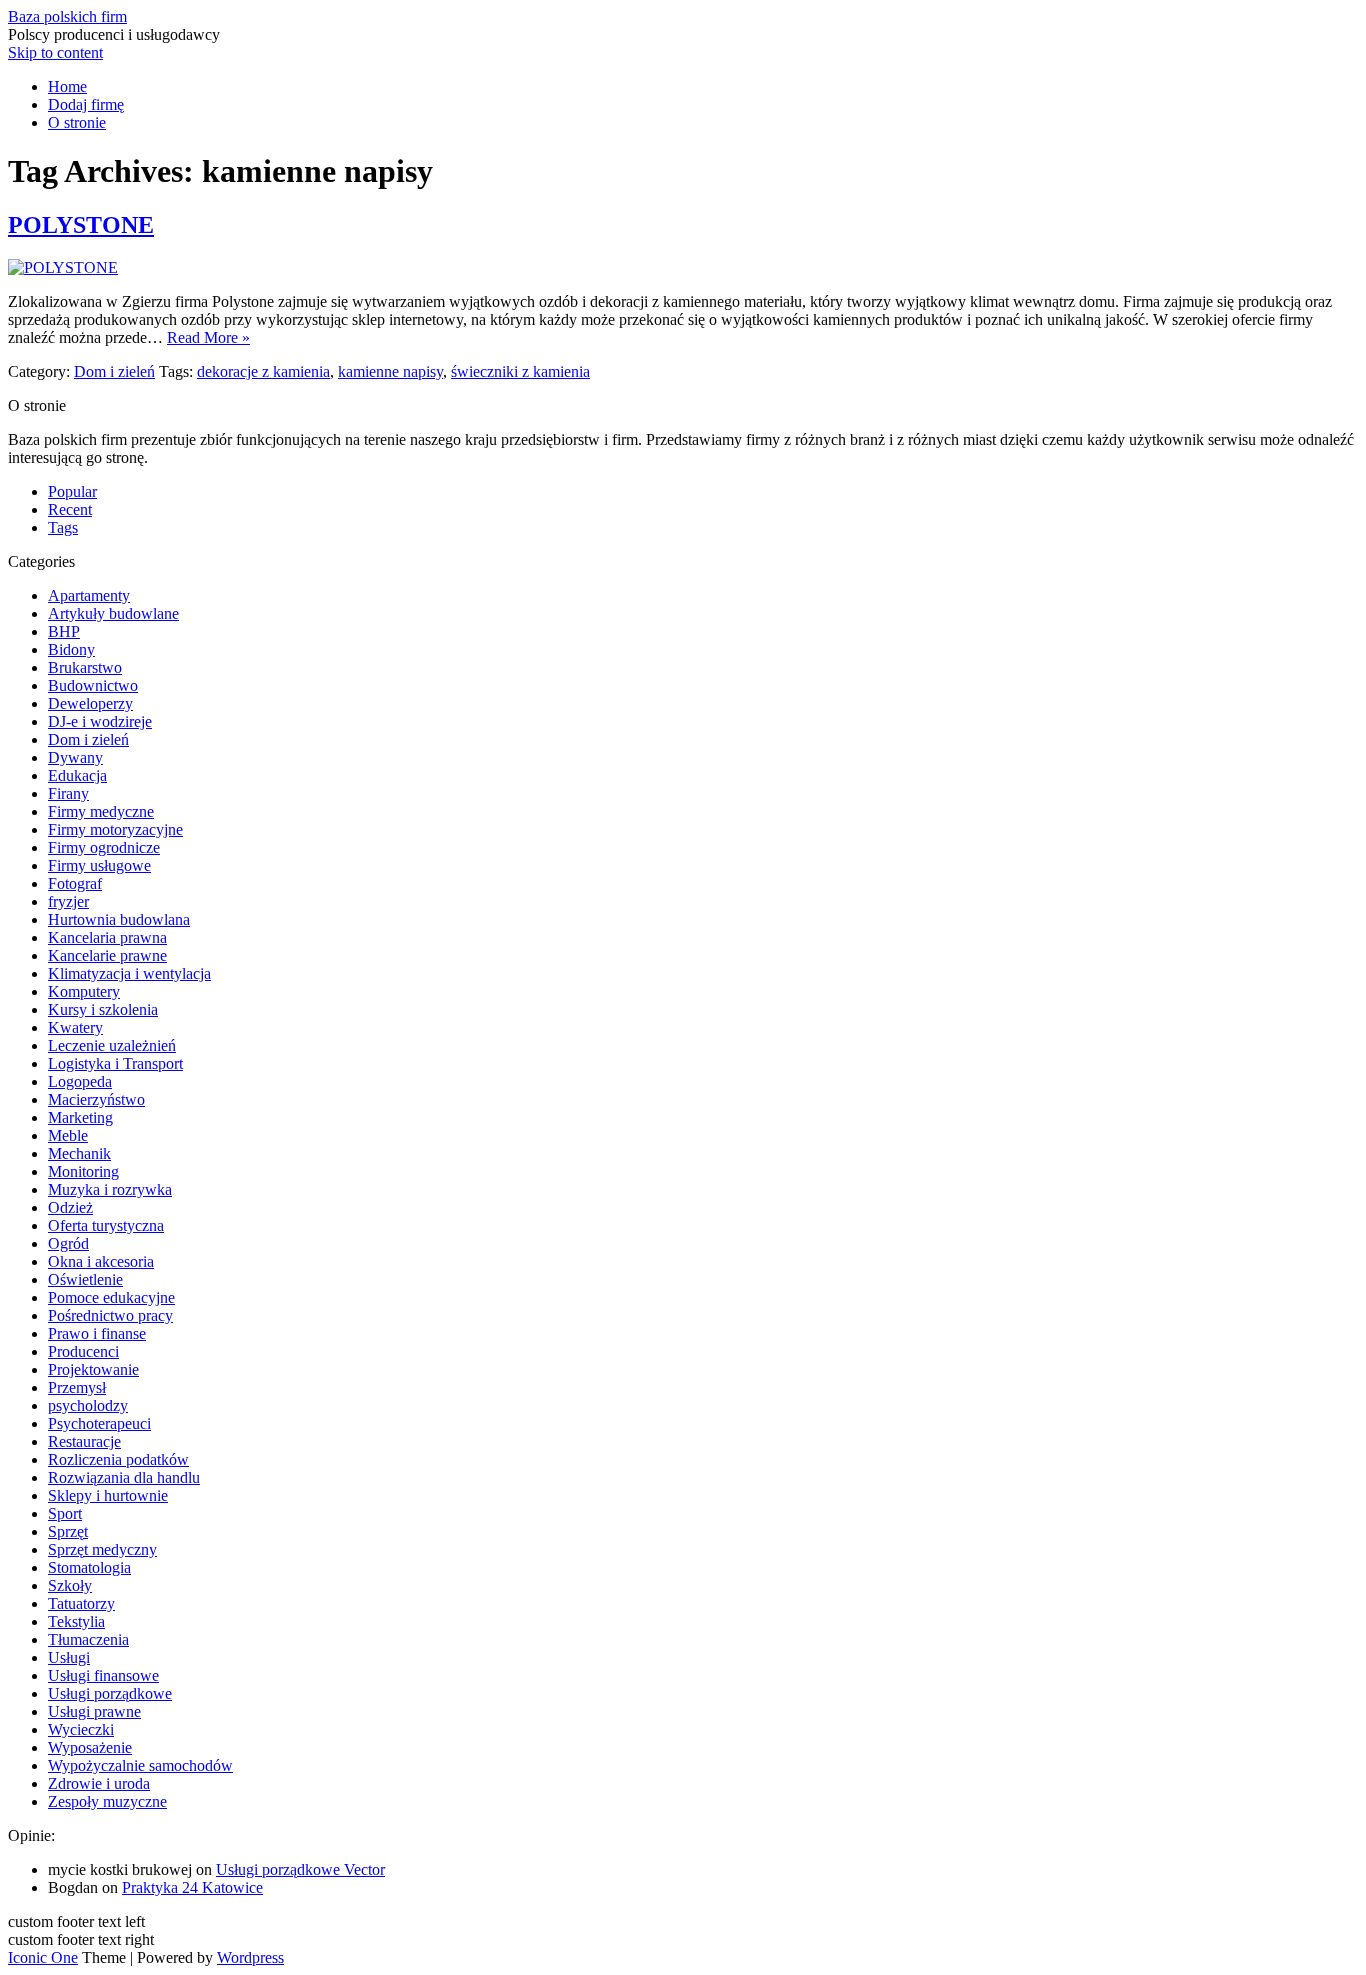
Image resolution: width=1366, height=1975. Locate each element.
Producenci (83, 1351)
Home (67, 86)
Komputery (84, 991)
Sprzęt (68, 1531)
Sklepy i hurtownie (108, 1495)
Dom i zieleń (114, 371)
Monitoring (83, 1171)
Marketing (80, 1117)
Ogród (68, 1243)
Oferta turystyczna (106, 1225)
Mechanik (79, 1153)
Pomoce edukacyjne (111, 1297)
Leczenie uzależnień (112, 1045)
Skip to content (55, 52)
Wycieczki (81, 1729)
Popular (72, 491)
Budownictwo (93, 685)
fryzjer (68, 901)
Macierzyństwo (96, 1099)
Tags (63, 527)
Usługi (69, 1657)
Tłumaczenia (88, 1639)
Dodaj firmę (86, 104)
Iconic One (43, 1957)
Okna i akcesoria (101, 1261)
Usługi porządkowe (110, 1693)
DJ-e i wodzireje (100, 721)
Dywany (75, 757)
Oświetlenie (85, 1279)
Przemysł (77, 1387)
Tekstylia (76, 1621)
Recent (70, 509)
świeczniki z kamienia (520, 371)
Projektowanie (93, 1369)
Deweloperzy (90, 703)
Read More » (208, 337)
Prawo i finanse (97, 1333)
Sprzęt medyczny (102, 1549)
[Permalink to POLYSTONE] (63, 267)
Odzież (70, 1207)
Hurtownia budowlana (119, 919)
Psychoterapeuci (99, 1423)
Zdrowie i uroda (99, 1783)
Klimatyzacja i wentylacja (129, 973)
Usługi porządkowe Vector (300, 1869)
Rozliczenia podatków (118, 1459)
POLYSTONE (81, 225)
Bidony (71, 649)
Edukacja (77, 775)
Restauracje (84, 1441)
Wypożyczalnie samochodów (140, 1765)
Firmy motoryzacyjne (115, 829)
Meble (68, 1135)
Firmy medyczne (101, 811)
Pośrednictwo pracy (110, 1315)
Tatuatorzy (81, 1603)
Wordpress (250, 1957)
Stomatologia (89, 1567)
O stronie (77, 122)
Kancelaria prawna (107, 937)
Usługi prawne (94, 1711)
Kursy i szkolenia (103, 1009)
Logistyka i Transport (115, 1063)
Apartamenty (89, 595)
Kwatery (75, 1027)
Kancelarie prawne (107, 955)
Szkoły (70, 1585)
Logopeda (80, 1081)
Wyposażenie (90, 1747)
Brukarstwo (85, 667)
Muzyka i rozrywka (110, 1189)
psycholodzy (88, 1405)
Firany (68, 793)
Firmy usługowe (99, 865)
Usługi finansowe (103, 1675)
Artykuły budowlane (113, 613)
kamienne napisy (390, 371)
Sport (65, 1513)
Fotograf (75, 883)
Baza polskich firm (67, 16)
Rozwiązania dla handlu (124, 1477)
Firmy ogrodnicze (104, 847)
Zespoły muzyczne (107, 1801)
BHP (64, 631)
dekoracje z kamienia (263, 371)
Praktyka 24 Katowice (192, 1887)
